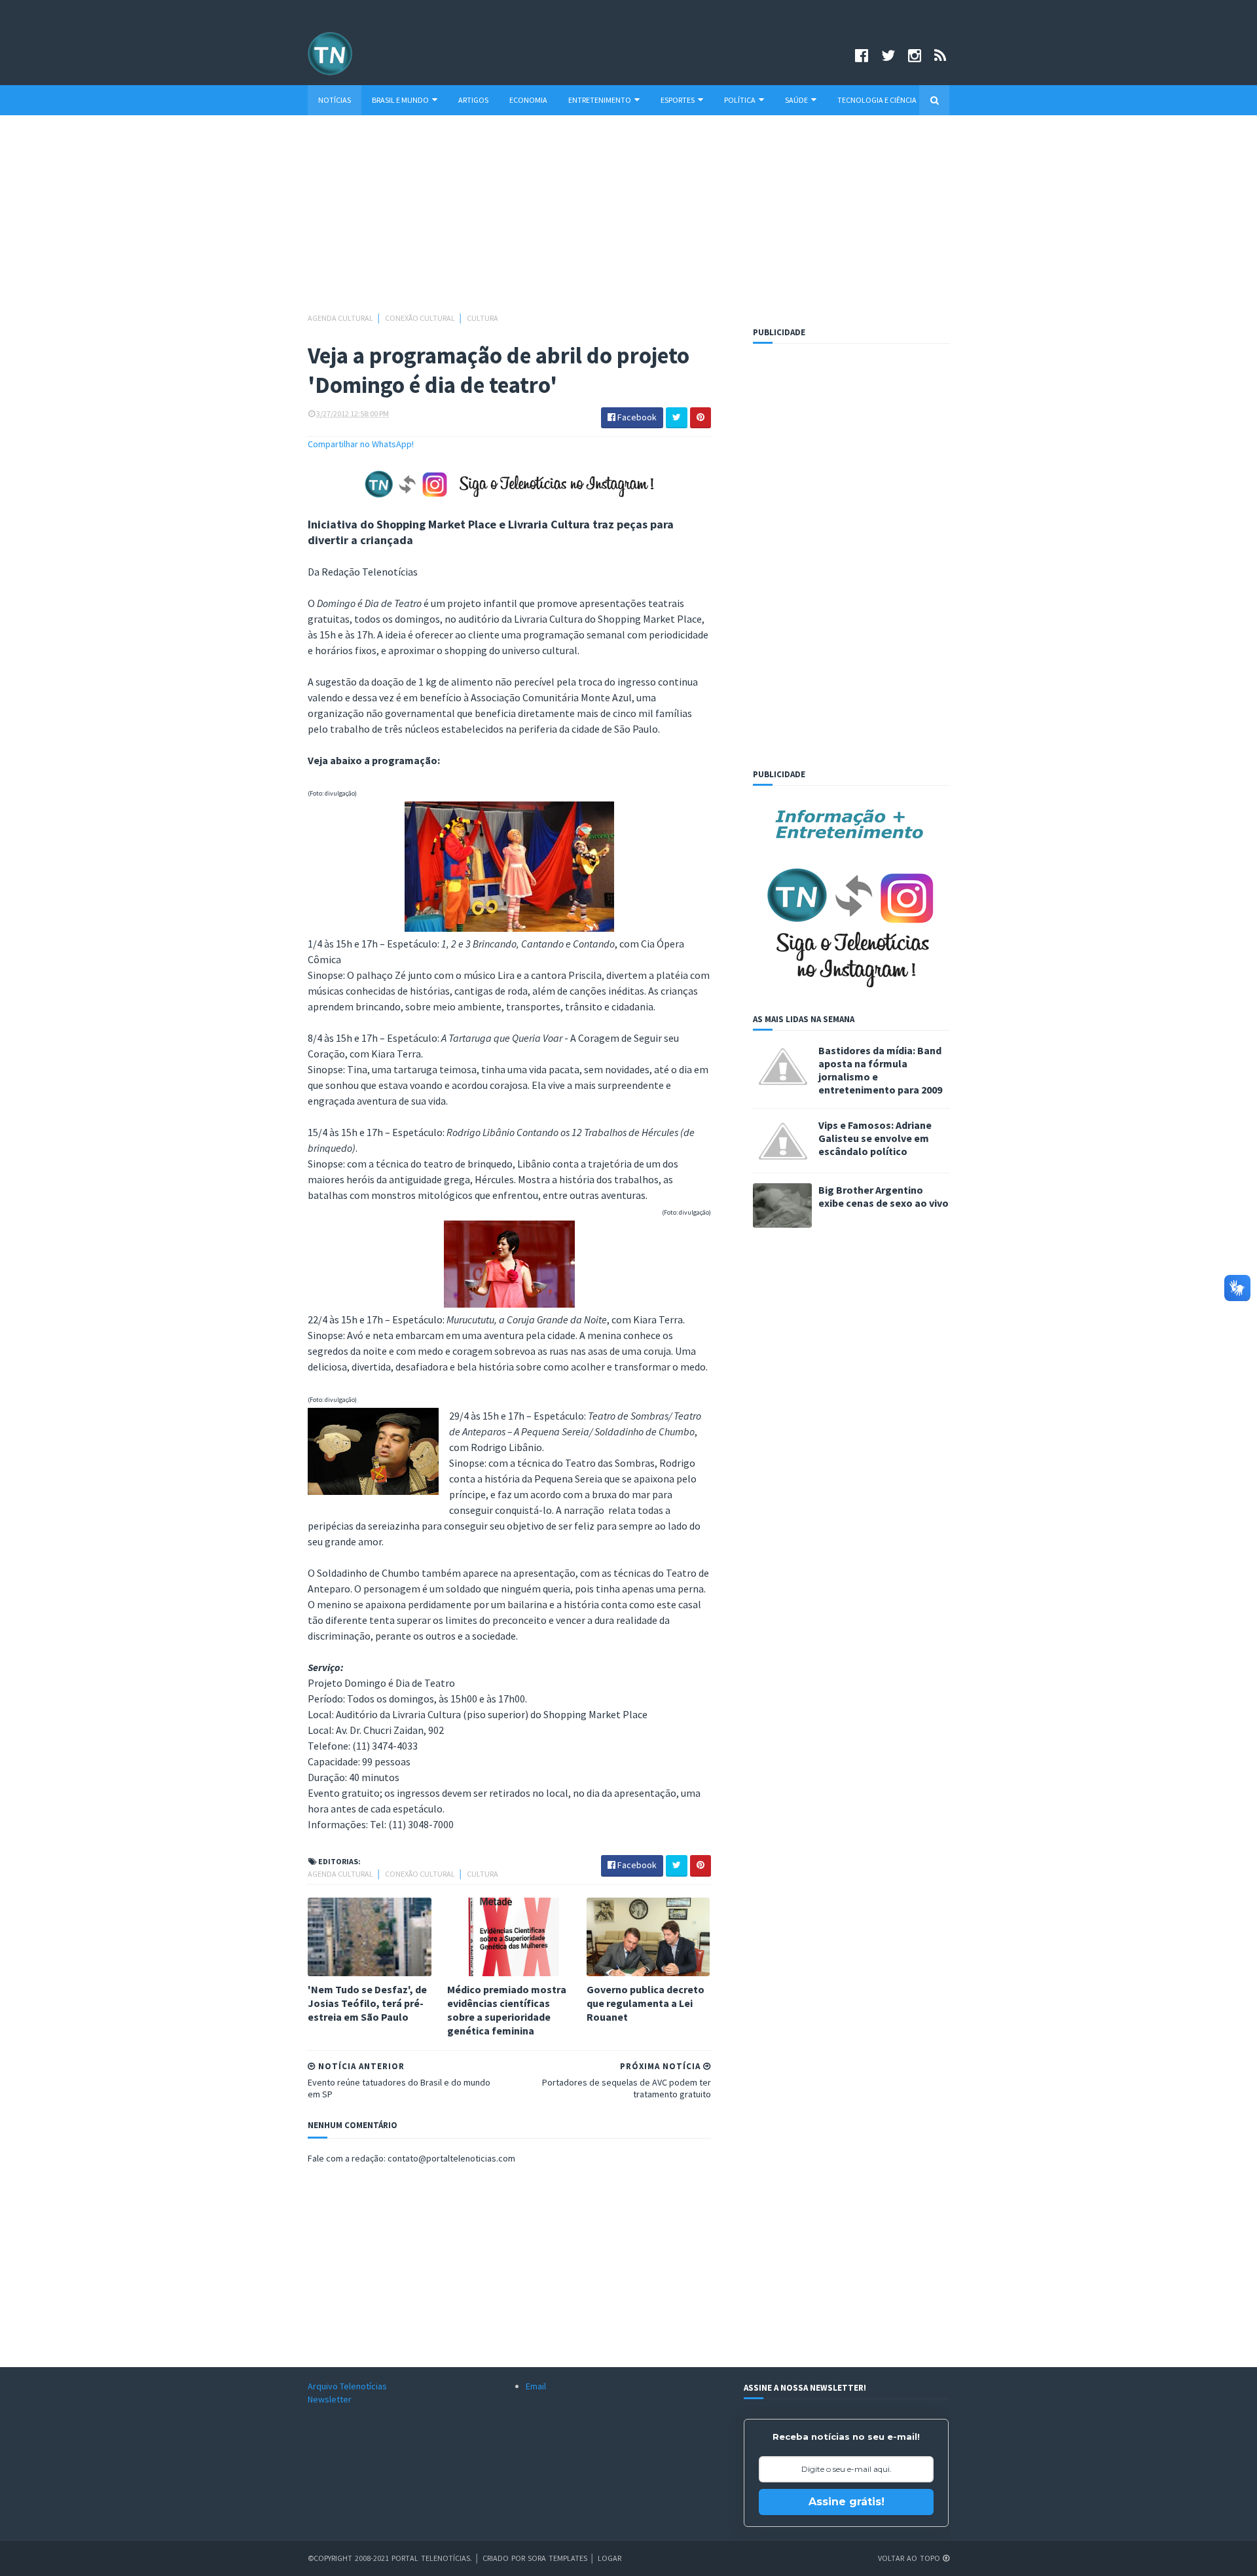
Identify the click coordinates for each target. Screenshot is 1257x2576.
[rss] (940, 55)
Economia (528, 100)
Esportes (678, 100)
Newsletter (330, 2399)
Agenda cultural (341, 318)
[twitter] (888, 55)
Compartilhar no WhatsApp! (361, 444)
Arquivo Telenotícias (347, 2386)
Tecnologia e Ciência (877, 100)
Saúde (796, 100)
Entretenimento (600, 100)
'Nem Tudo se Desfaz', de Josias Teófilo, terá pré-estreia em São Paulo (367, 2003)
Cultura (483, 318)
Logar (610, 2558)
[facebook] (862, 55)
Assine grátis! (847, 2502)
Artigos (473, 100)
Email (536, 2386)
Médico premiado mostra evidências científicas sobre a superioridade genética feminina (507, 2010)
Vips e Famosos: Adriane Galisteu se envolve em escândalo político (875, 1138)
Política (740, 100)
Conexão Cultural (421, 318)
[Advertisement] (628, 220)
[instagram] (915, 55)
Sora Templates (557, 2558)
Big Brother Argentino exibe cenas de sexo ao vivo (884, 1196)
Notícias (335, 100)
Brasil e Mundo (400, 100)
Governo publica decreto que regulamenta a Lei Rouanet (646, 2003)
